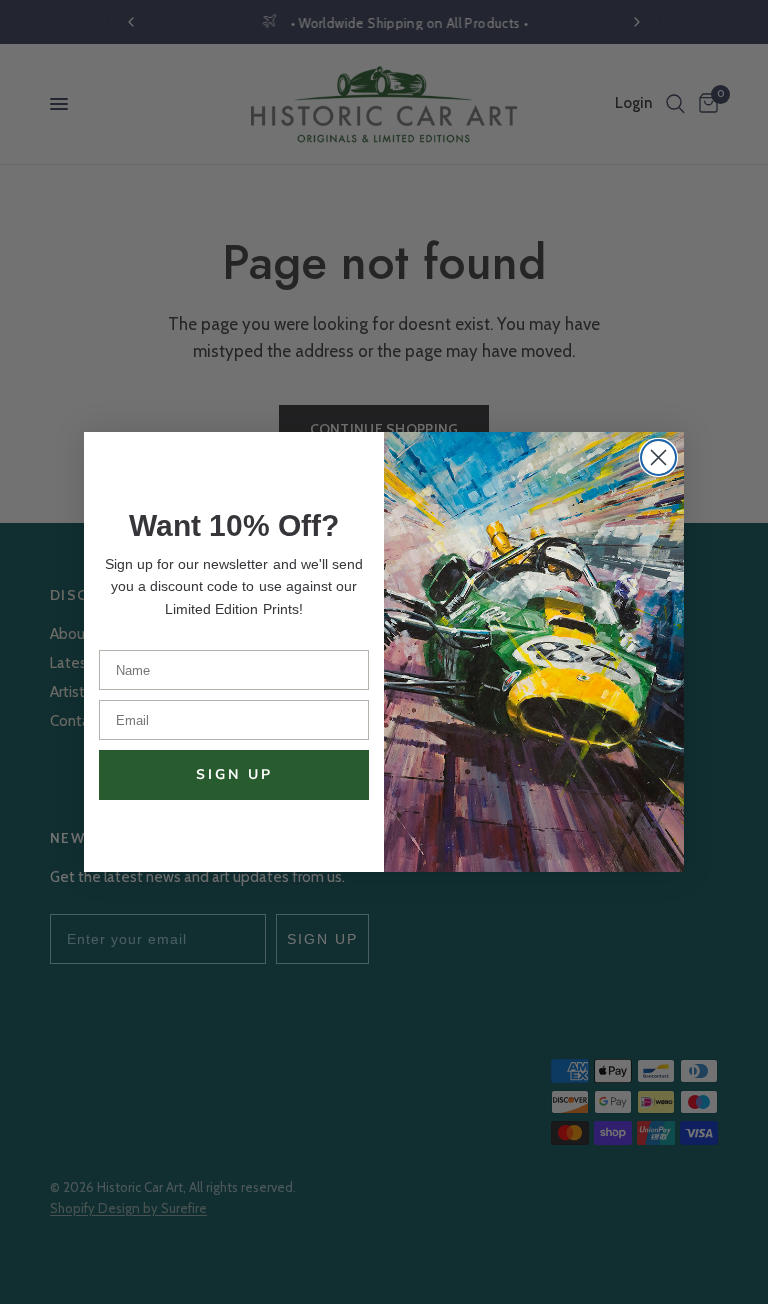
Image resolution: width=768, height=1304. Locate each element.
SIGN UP (234, 774)
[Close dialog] (658, 457)
